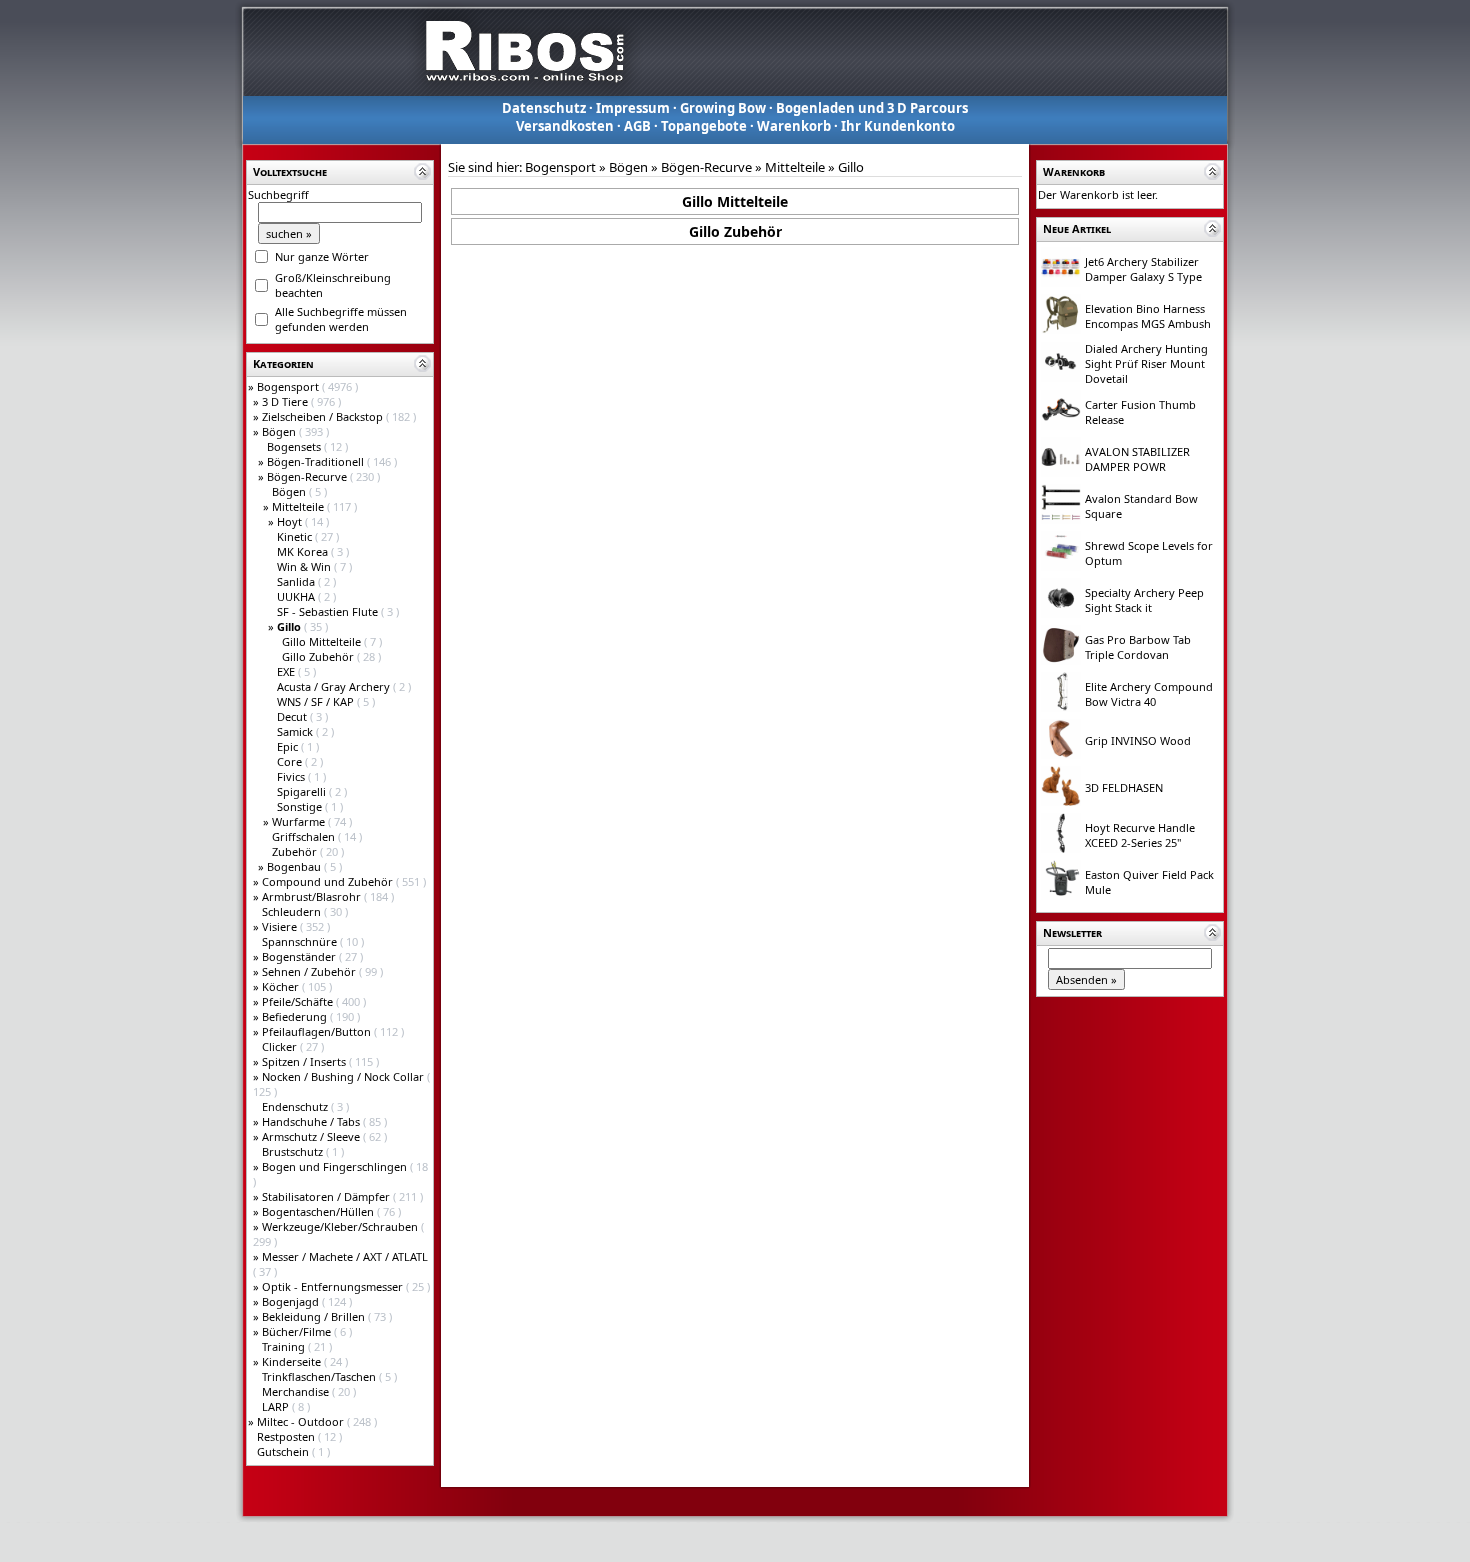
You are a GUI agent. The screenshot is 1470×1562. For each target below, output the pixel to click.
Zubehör (296, 851)
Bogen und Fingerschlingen (336, 1166)
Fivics (292, 776)
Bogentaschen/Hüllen (319, 1211)
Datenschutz (544, 108)
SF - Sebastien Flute (329, 611)
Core (291, 761)
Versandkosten (565, 126)
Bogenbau (295, 866)
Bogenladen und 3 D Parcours (872, 108)
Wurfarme (300, 821)
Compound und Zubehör (329, 881)
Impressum (633, 108)
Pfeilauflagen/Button (318, 1031)
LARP (277, 1406)
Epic (289, 746)
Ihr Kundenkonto (898, 126)
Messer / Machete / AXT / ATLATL (345, 1256)
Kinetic (296, 536)
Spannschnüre (301, 941)
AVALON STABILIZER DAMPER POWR (1137, 459)
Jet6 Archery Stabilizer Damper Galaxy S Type (1143, 269)
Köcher (282, 986)
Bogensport (289, 386)
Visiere (281, 926)
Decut (293, 716)
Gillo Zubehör (319, 656)
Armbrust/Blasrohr (313, 896)
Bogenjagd (292, 1301)
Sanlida (297, 581)
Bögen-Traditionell (317, 461)
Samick (296, 731)
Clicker (281, 1046)
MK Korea (304, 551)
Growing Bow (723, 108)
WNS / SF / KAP (317, 701)
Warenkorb (794, 126)
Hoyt (291, 521)
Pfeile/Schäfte (299, 1001)
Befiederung (296, 1016)
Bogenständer (300, 956)
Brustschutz (294, 1151)
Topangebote (704, 126)
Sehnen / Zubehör (310, 971)
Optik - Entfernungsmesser (334, 1286)
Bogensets (295, 446)
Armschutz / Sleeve (312, 1136)
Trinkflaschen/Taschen (320, 1376)
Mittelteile (299, 506)
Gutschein (284, 1451)
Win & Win (305, 566)
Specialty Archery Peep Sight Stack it (1144, 600)
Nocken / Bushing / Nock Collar (344, 1076)
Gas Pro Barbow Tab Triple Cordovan (1138, 647)
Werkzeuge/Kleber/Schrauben (341, 1226)
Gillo (851, 167)
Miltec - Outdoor (302, 1421)
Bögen (280, 431)
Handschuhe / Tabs (312, 1121)
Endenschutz (296, 1106)
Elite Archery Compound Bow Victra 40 (1149, 694)
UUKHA (297, 596)
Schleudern (293, 911)
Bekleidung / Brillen (315, 1316)
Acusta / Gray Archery (335, 686)
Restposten (287, 1436)
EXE (287, 671)
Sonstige (301, 806)
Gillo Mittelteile (323, 641)
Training (285, 1346)
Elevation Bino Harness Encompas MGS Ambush (1148, 316)
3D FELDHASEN (1124, 787)
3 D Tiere (286, 401)
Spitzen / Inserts (305, 1061)
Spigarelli (303, 791)
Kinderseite (293, 1361)
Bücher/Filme (298, 1331)
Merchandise (297, 1391)
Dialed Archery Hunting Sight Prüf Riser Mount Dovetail (1146, 363)
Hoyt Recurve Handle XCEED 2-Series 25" (1140, 835)
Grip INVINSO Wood (1138, 740)
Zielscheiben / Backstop (324, 416)
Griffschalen (305, 836)
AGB (637, 126)
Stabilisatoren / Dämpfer (327, 1196)
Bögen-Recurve (308, 476)
